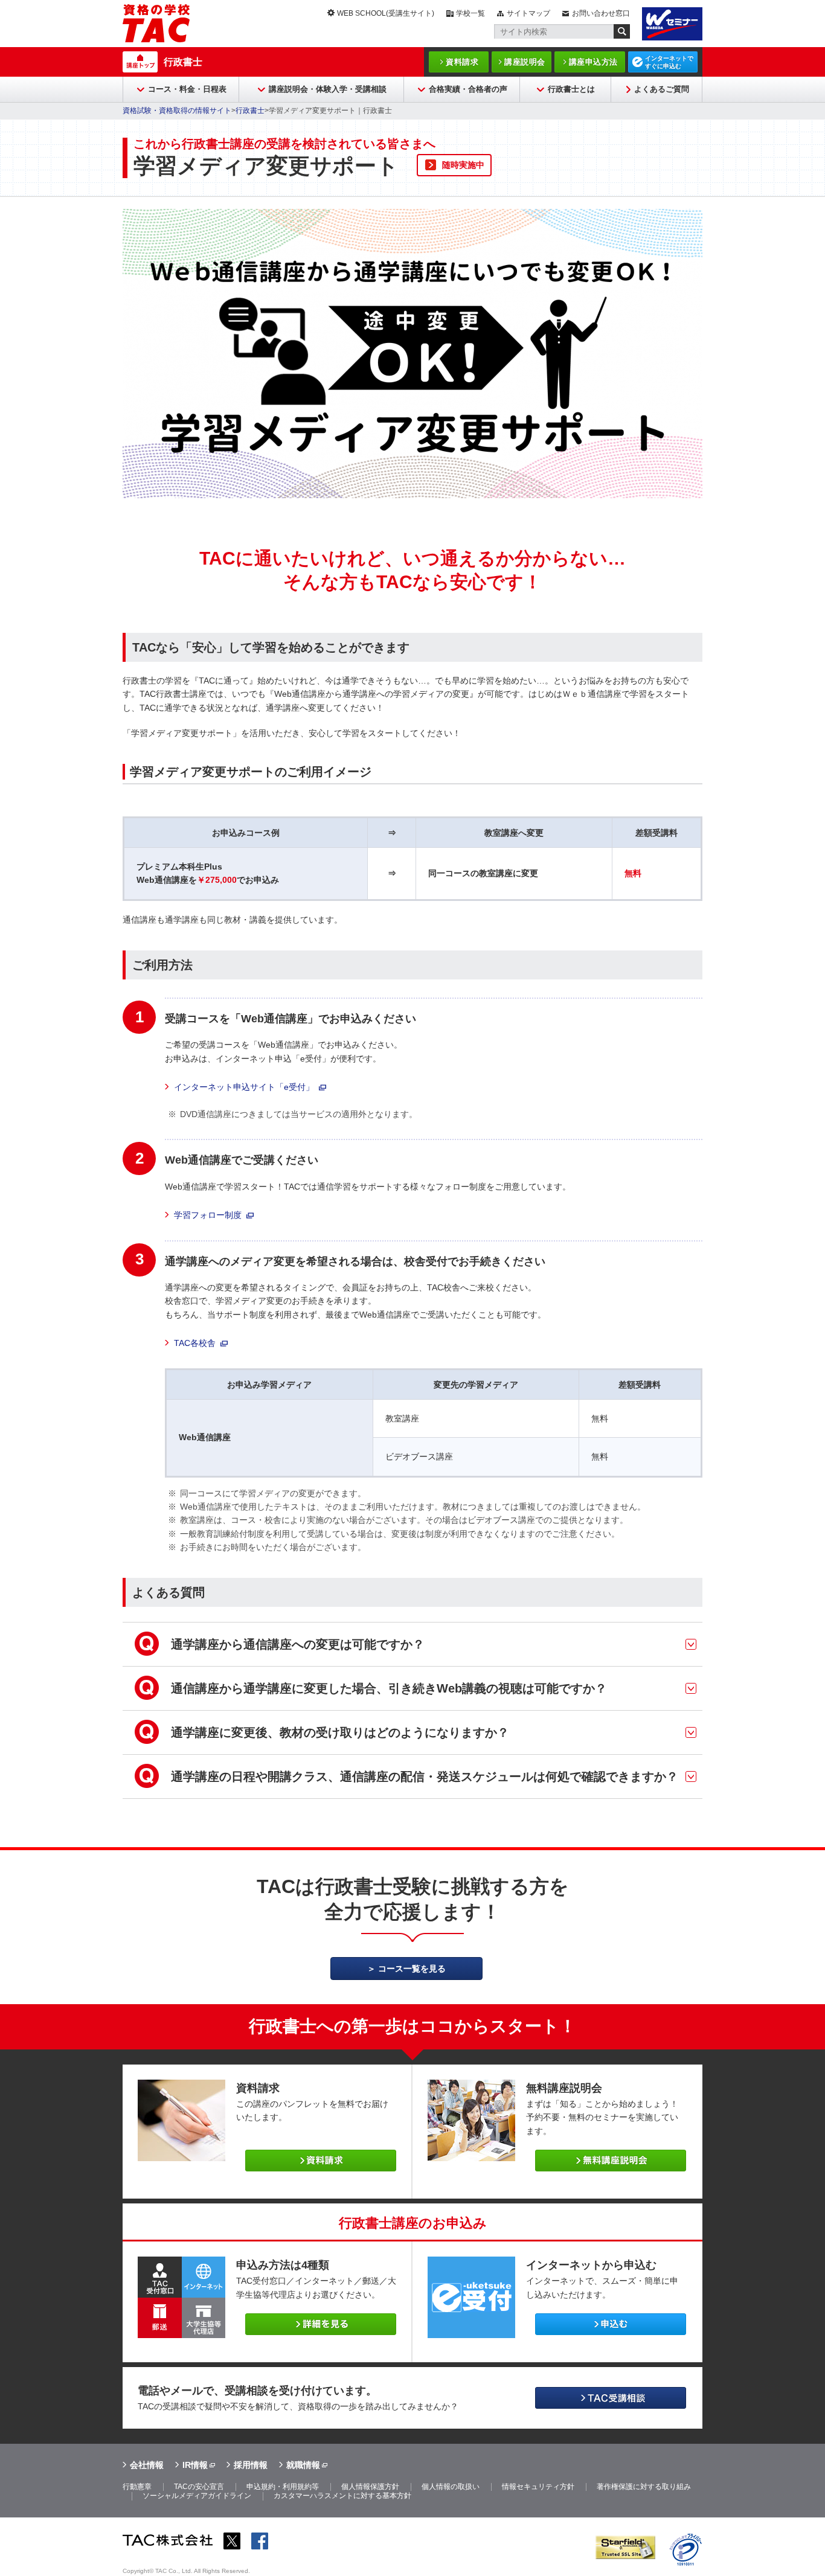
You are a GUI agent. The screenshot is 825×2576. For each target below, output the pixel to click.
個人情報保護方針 (370, 2487)
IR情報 (195, 2465)
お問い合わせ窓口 (601, 13)
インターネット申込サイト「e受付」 (244, 1087)
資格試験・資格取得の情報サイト (177, 111)
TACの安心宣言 (199, 2487)
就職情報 (303, 2465)
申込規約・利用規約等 (283, 2487)
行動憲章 (137, 2487)
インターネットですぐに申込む (669, 62)
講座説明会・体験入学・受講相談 (328, 89)
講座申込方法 (593, 62)
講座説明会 (525, 62)
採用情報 (251, 2465)
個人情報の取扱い (451, 2487)
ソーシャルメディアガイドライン (197, 2496)
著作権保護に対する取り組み (644, 2487)
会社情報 (147, 2465)
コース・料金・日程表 (187, 89)
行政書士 (183, 62)
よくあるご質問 (662, 89)
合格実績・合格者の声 (468, 89)
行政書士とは (571, 89)
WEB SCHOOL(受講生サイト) (386, 13)
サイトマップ (528, 13)
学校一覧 (470, 13)
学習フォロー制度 (208, 1215)
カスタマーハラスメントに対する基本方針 (342, 2496)
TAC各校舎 (195, 1343)
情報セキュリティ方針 (538, 2487)
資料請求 (462, 62)
